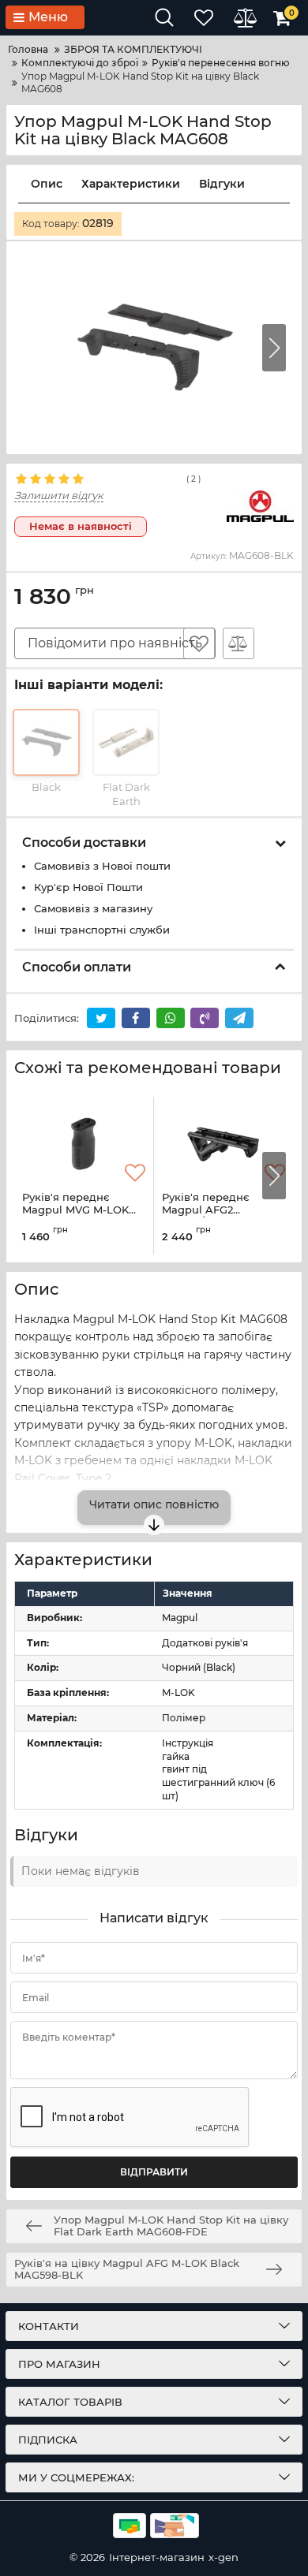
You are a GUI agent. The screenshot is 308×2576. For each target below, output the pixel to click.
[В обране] (199, 643)
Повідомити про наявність (115, 643)
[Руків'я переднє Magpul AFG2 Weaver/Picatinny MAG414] (223, 1144)
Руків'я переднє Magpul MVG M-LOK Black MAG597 (75, 1211)
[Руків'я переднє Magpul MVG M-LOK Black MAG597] (84, 1144)
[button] (274, 348)
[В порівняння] (239, 643)
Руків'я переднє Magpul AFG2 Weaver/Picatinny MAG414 (212, 1216)
